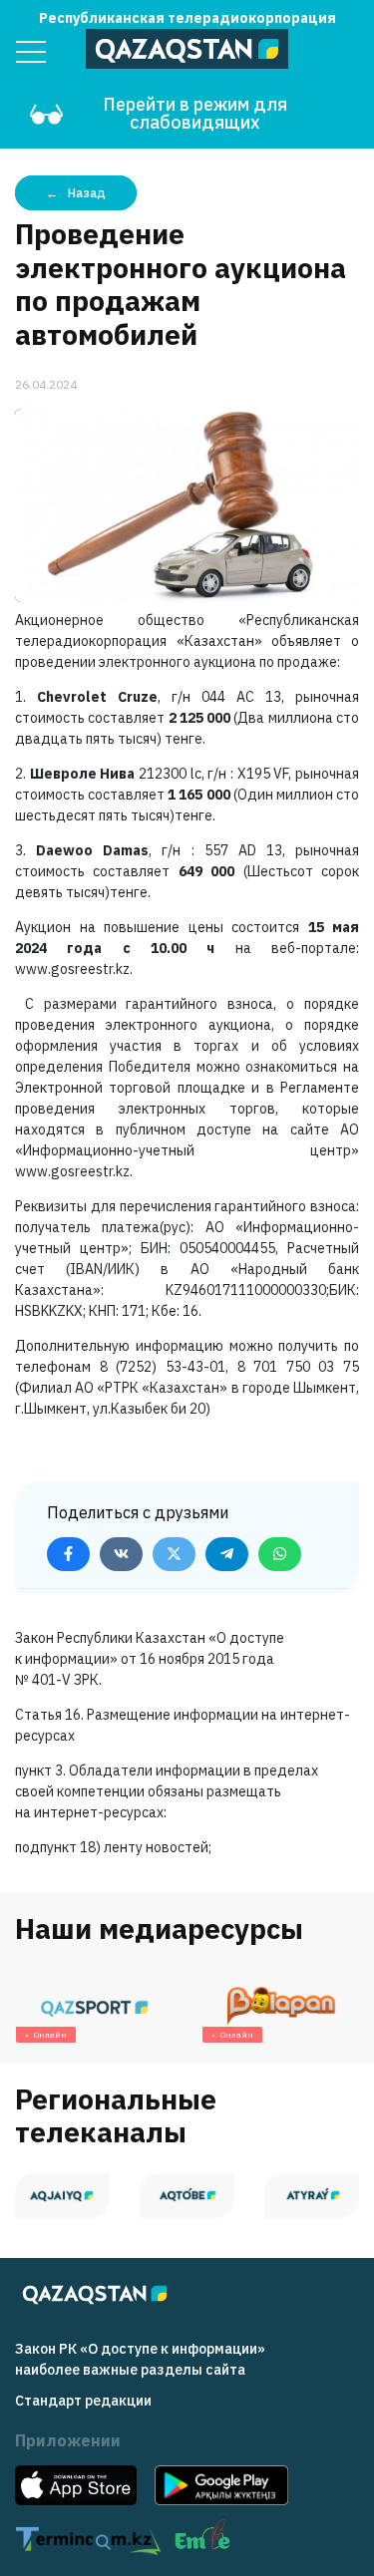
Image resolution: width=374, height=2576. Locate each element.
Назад (87, 193)
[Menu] (31, 52)
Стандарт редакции (83, 2401)
